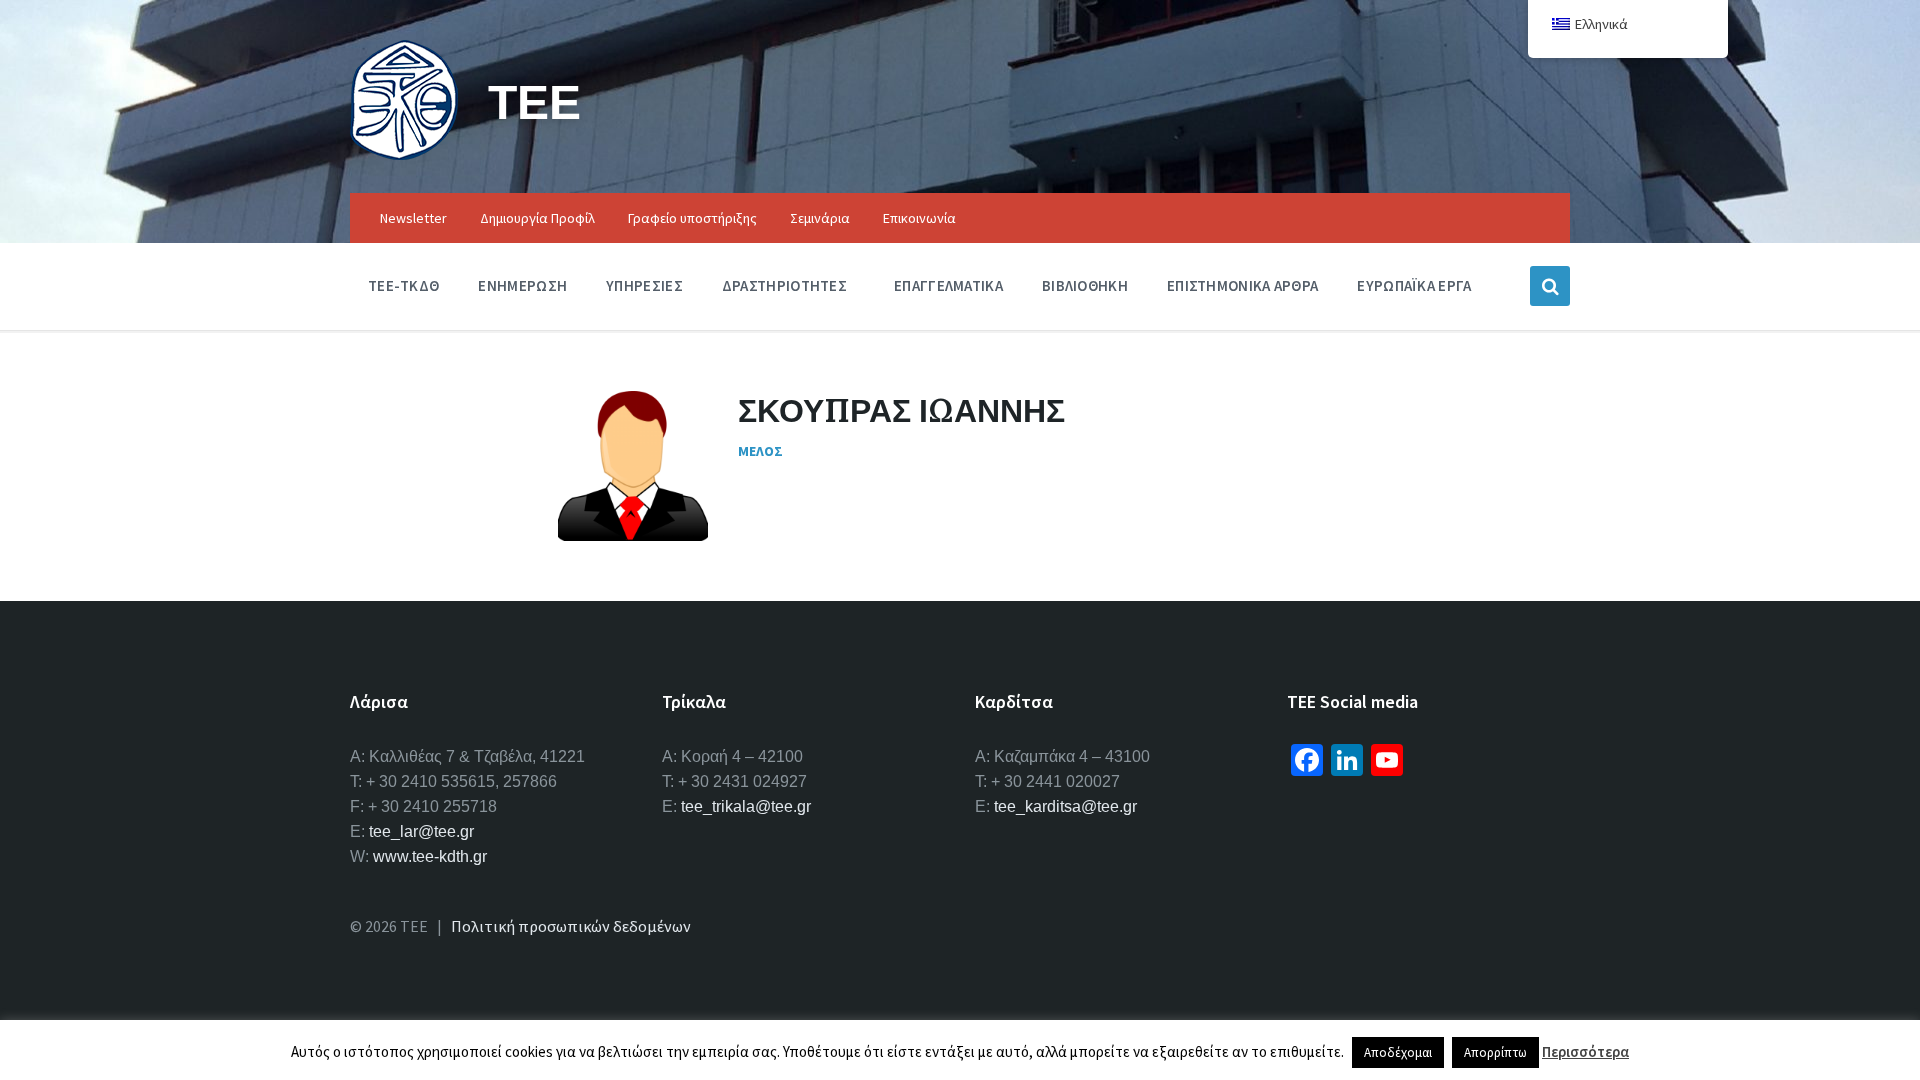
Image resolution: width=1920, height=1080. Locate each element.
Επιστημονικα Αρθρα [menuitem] (1242, 285)
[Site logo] (404, 154)
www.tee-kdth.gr (430, 856)
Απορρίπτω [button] (1495, 1052)
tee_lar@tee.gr (421, 831)
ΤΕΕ (534, 101)
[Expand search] (1550, 286)
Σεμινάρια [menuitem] (820, 218)
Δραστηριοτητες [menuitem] (784, 285)
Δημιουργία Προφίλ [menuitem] (537, 218)
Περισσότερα (1585, 1051)
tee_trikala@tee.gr (746, 806)
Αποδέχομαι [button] (1398, 1052)
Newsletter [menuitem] (413, 218)
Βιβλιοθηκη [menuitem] (1085, 285)
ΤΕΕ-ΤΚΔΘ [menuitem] (403, 285)
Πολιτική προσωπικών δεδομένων (571, 926)
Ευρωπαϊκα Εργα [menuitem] (1414, 285)
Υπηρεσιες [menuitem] (644, 285)
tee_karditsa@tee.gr (1065, 806)
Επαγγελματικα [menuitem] (948, 285)
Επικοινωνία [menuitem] (919, 218)
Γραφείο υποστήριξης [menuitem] (692, 218)
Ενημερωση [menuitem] (522, 285)
